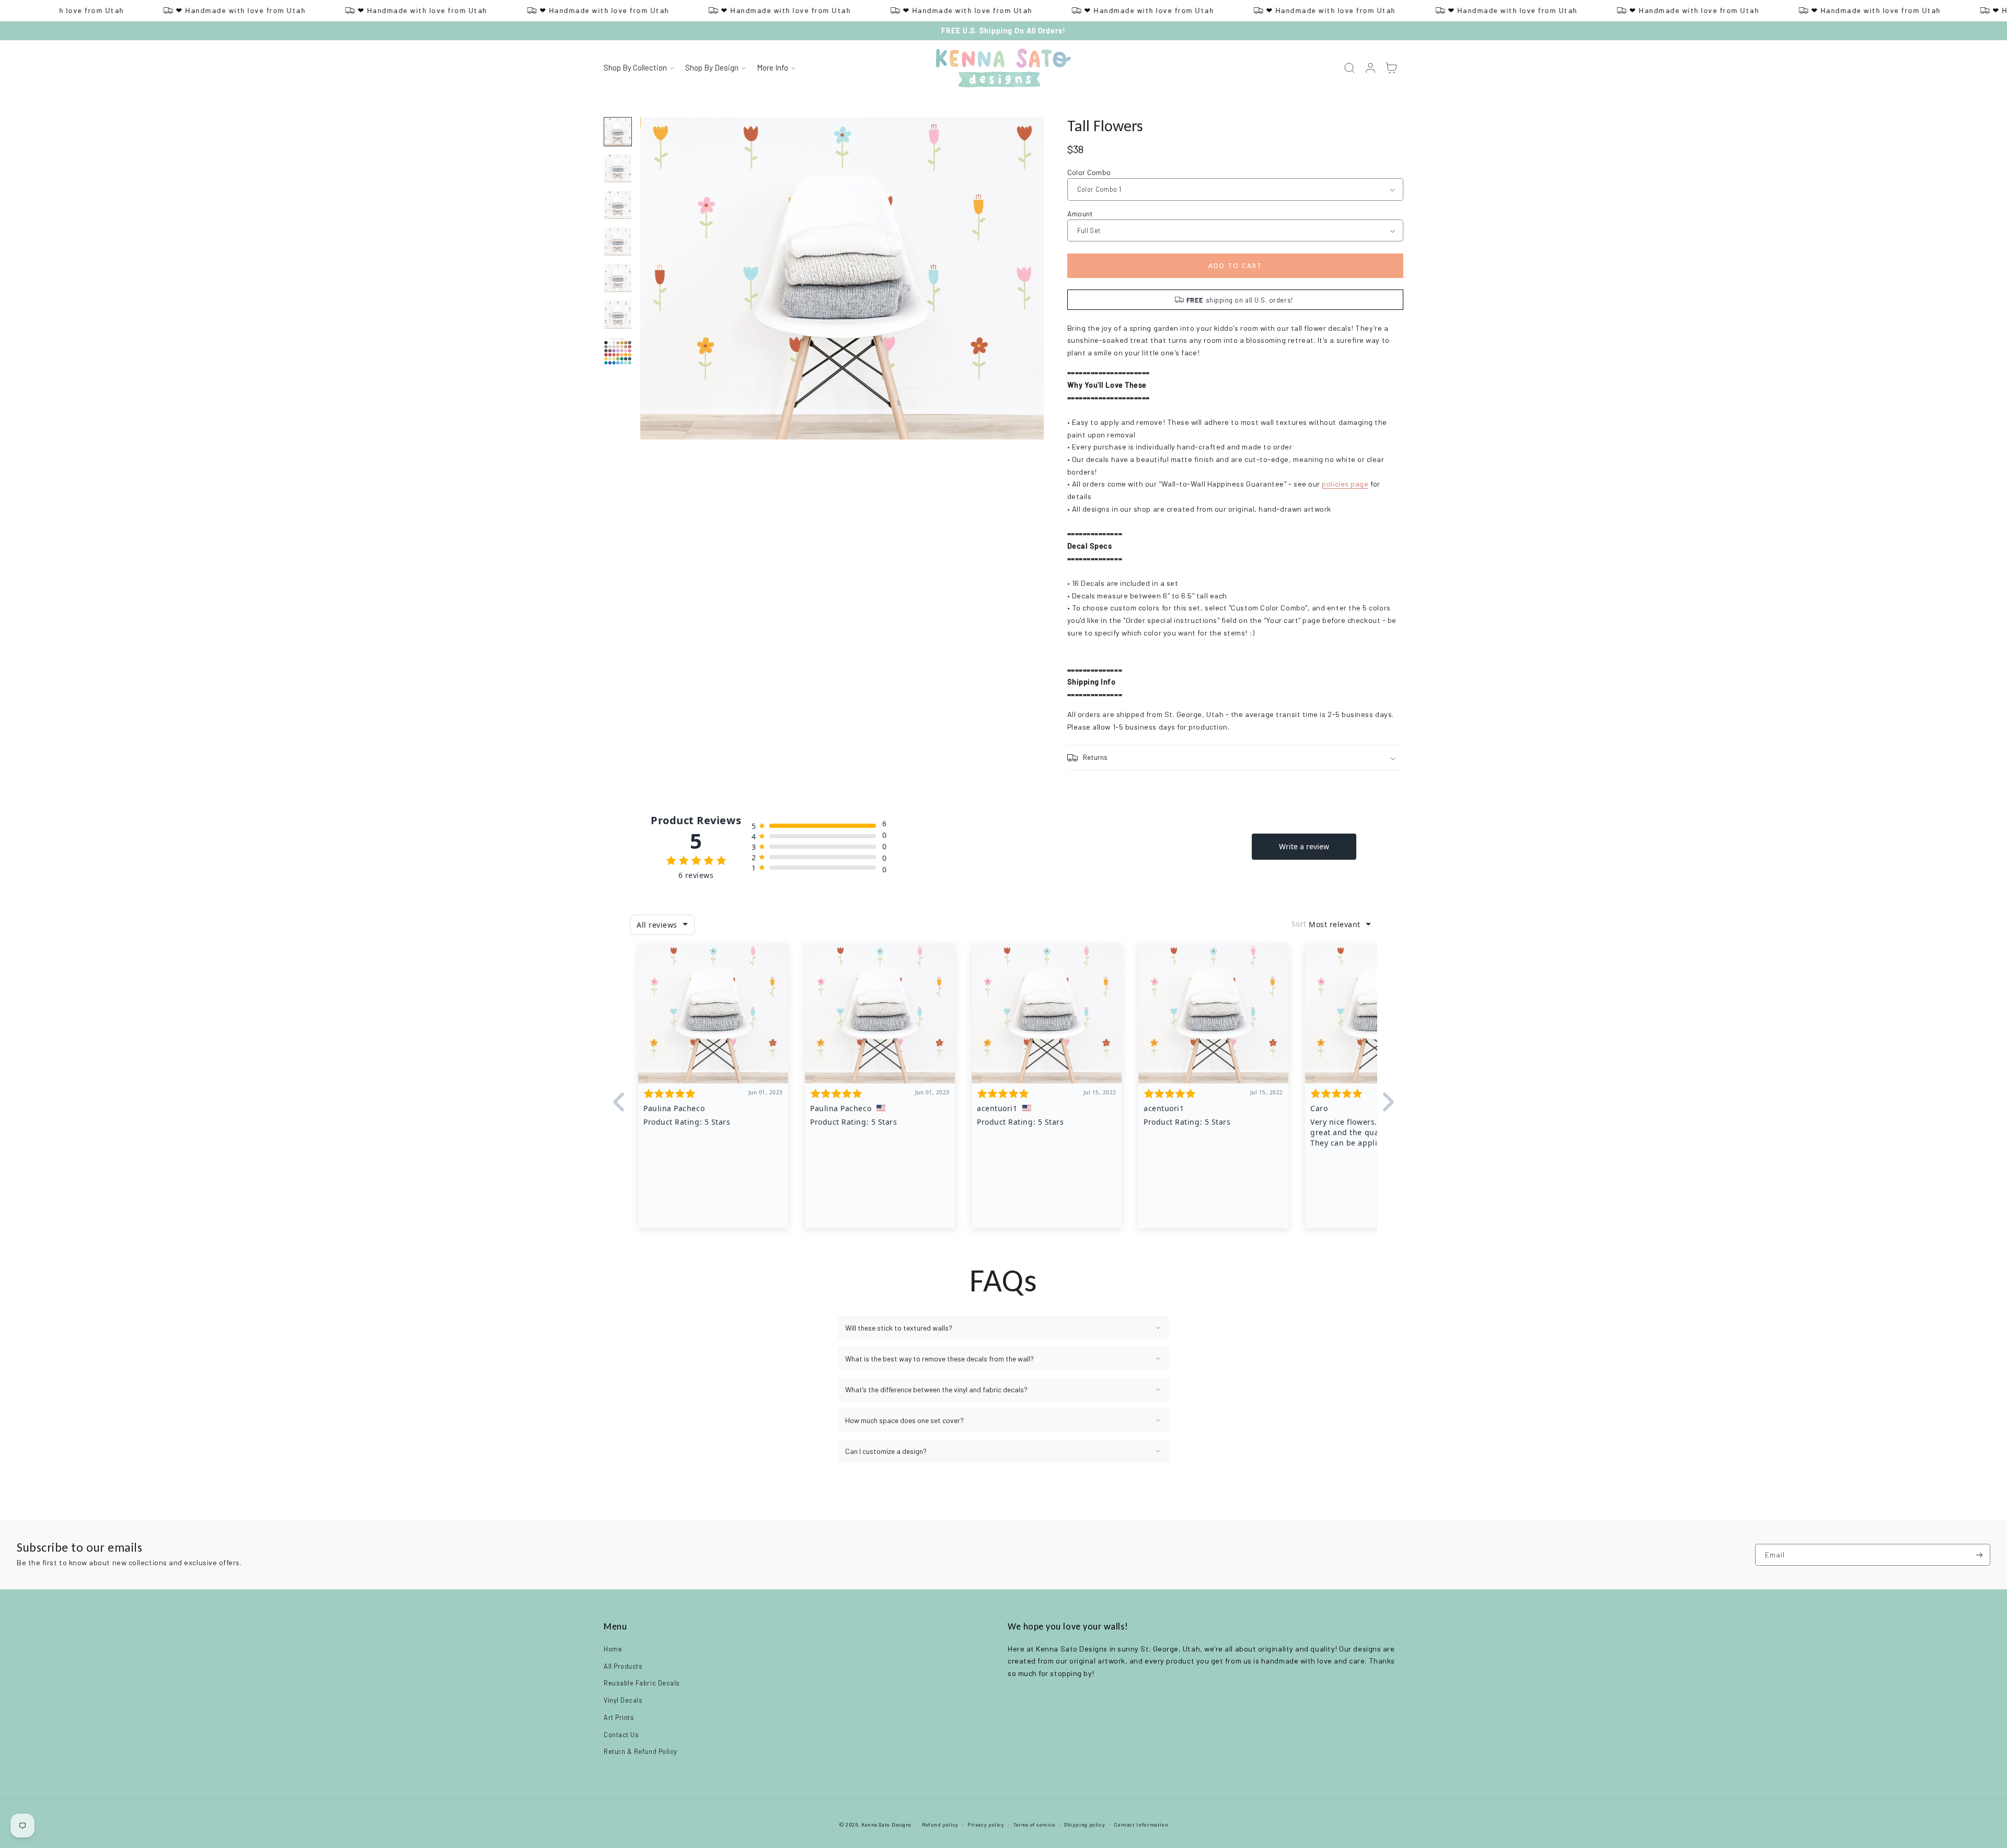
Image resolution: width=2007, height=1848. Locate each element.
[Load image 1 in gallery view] (618, 132)
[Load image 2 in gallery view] (618, 168)
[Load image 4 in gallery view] (618, 241)
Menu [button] (615, 1626)
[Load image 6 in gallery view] (618, 315)
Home (613, 1649)
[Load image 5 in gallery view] (618, 278)
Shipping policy (1085, 1824)
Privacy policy (986, 1824)
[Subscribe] (1979, 1555)
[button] (639, 68)
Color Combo (1089, 172)
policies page (1345, 484)
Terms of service (1034, 1824)
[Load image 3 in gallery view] (618, 205)
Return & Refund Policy (641, 1751)
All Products (623, 1666)
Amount (1080, 213)
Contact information (1141, 1824)
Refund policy (940, 1824)
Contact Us (621, 1735)
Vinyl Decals (623, 1700)
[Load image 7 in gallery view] (618, 351)
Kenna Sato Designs (886, 1824)
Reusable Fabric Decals (642, 1683)
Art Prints (619, 1717)
